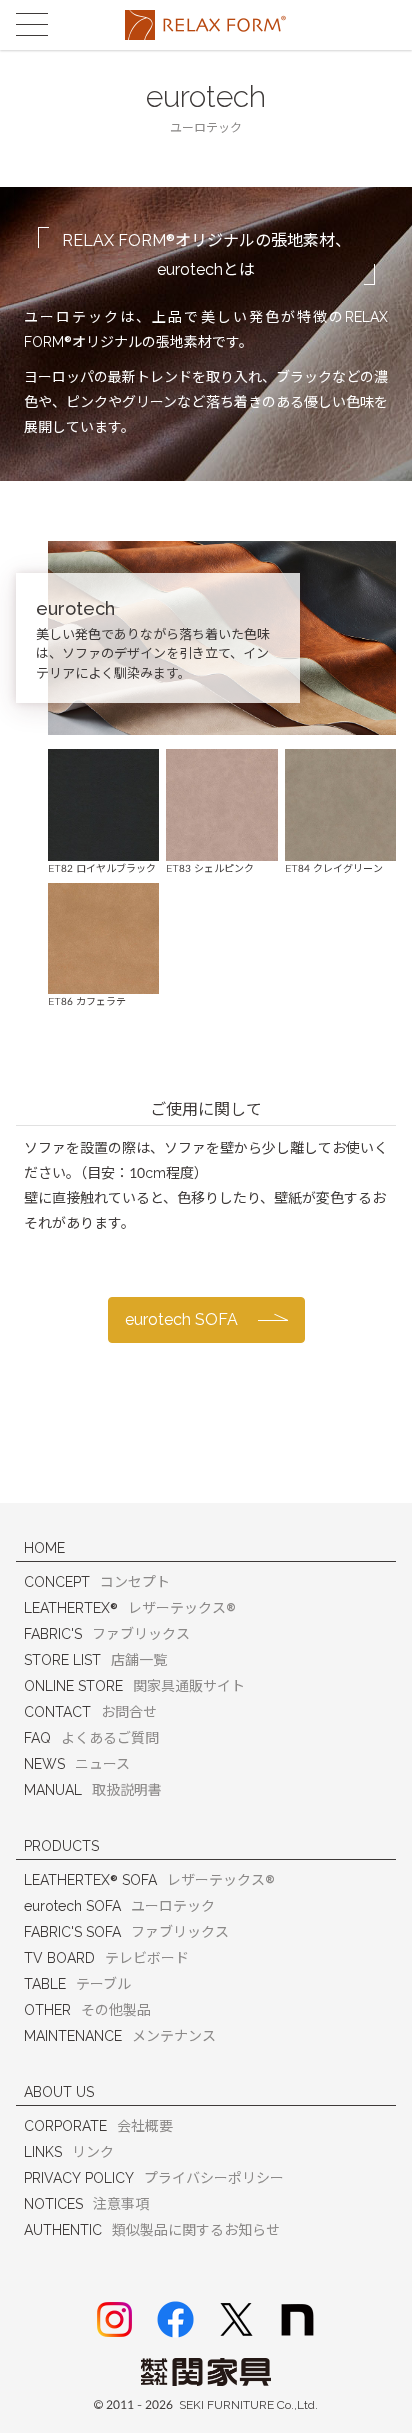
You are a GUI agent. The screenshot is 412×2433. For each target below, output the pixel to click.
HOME (44, 1548)
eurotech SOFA (181, 1319)
